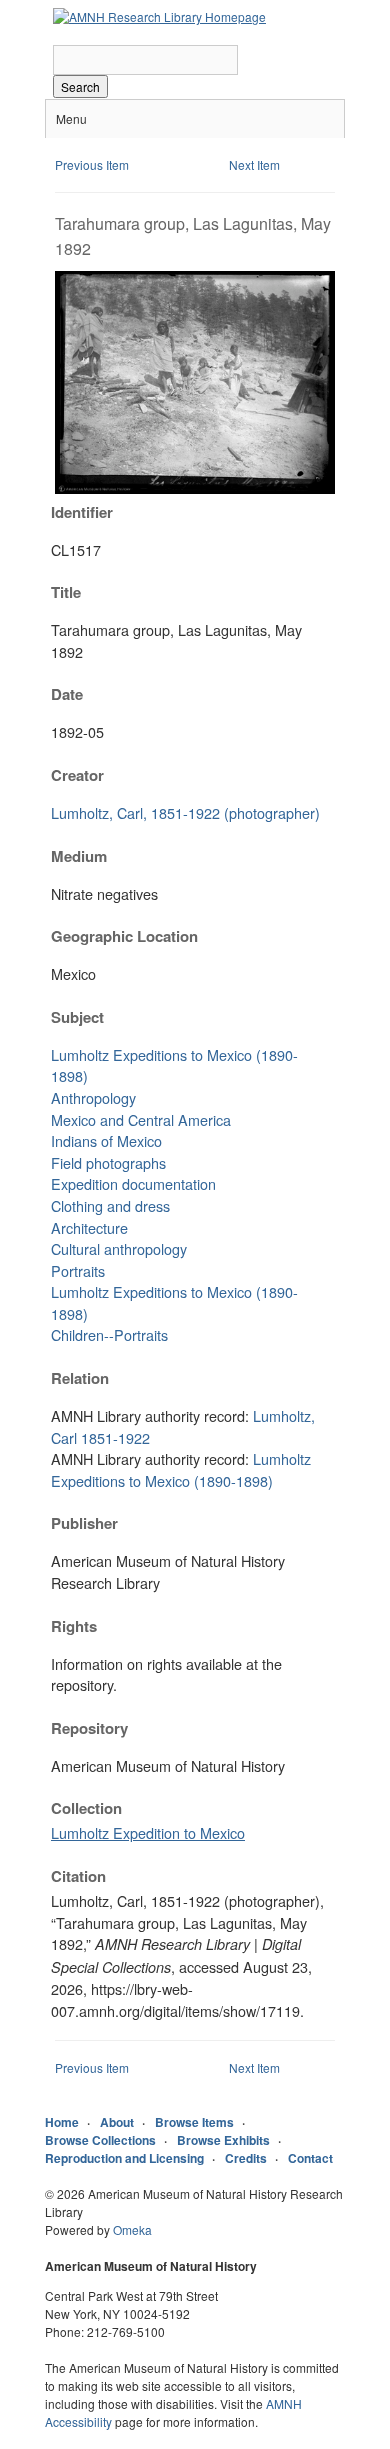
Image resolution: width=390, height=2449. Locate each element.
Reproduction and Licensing (124, 2158)
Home (62, 2122)
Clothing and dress (110, 1205)
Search (80, 86)
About (117, 2122)
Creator (77, 775)
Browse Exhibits (223, 2140)
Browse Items (194, 2122)
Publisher (84, 1523)
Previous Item (92, 164)
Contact (310, 2158)
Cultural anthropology (119, 1248)
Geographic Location (124, 936)
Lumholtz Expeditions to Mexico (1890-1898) (181, 1469)
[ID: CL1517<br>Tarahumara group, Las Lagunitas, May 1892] (195, 488)
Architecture (89, 1227)
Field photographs (108, 1162)
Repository (89, 1728)
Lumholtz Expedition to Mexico (148, 1832)
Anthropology (93, 1097)
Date (67, 694)
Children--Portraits (109, 1334)
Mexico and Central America (141, 1119)
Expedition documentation (133, 1183)
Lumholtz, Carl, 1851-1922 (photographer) (185, 812)
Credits (246, 2158)
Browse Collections (100, 2140)
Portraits (78, 1270)
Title (66, 592)
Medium (79, 856)
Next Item (254, 164)
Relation (80, 1378)
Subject (77, 1017)
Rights (74, 1626)
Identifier (82, 512)
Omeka (132, 2229)
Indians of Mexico (106, 1140)
